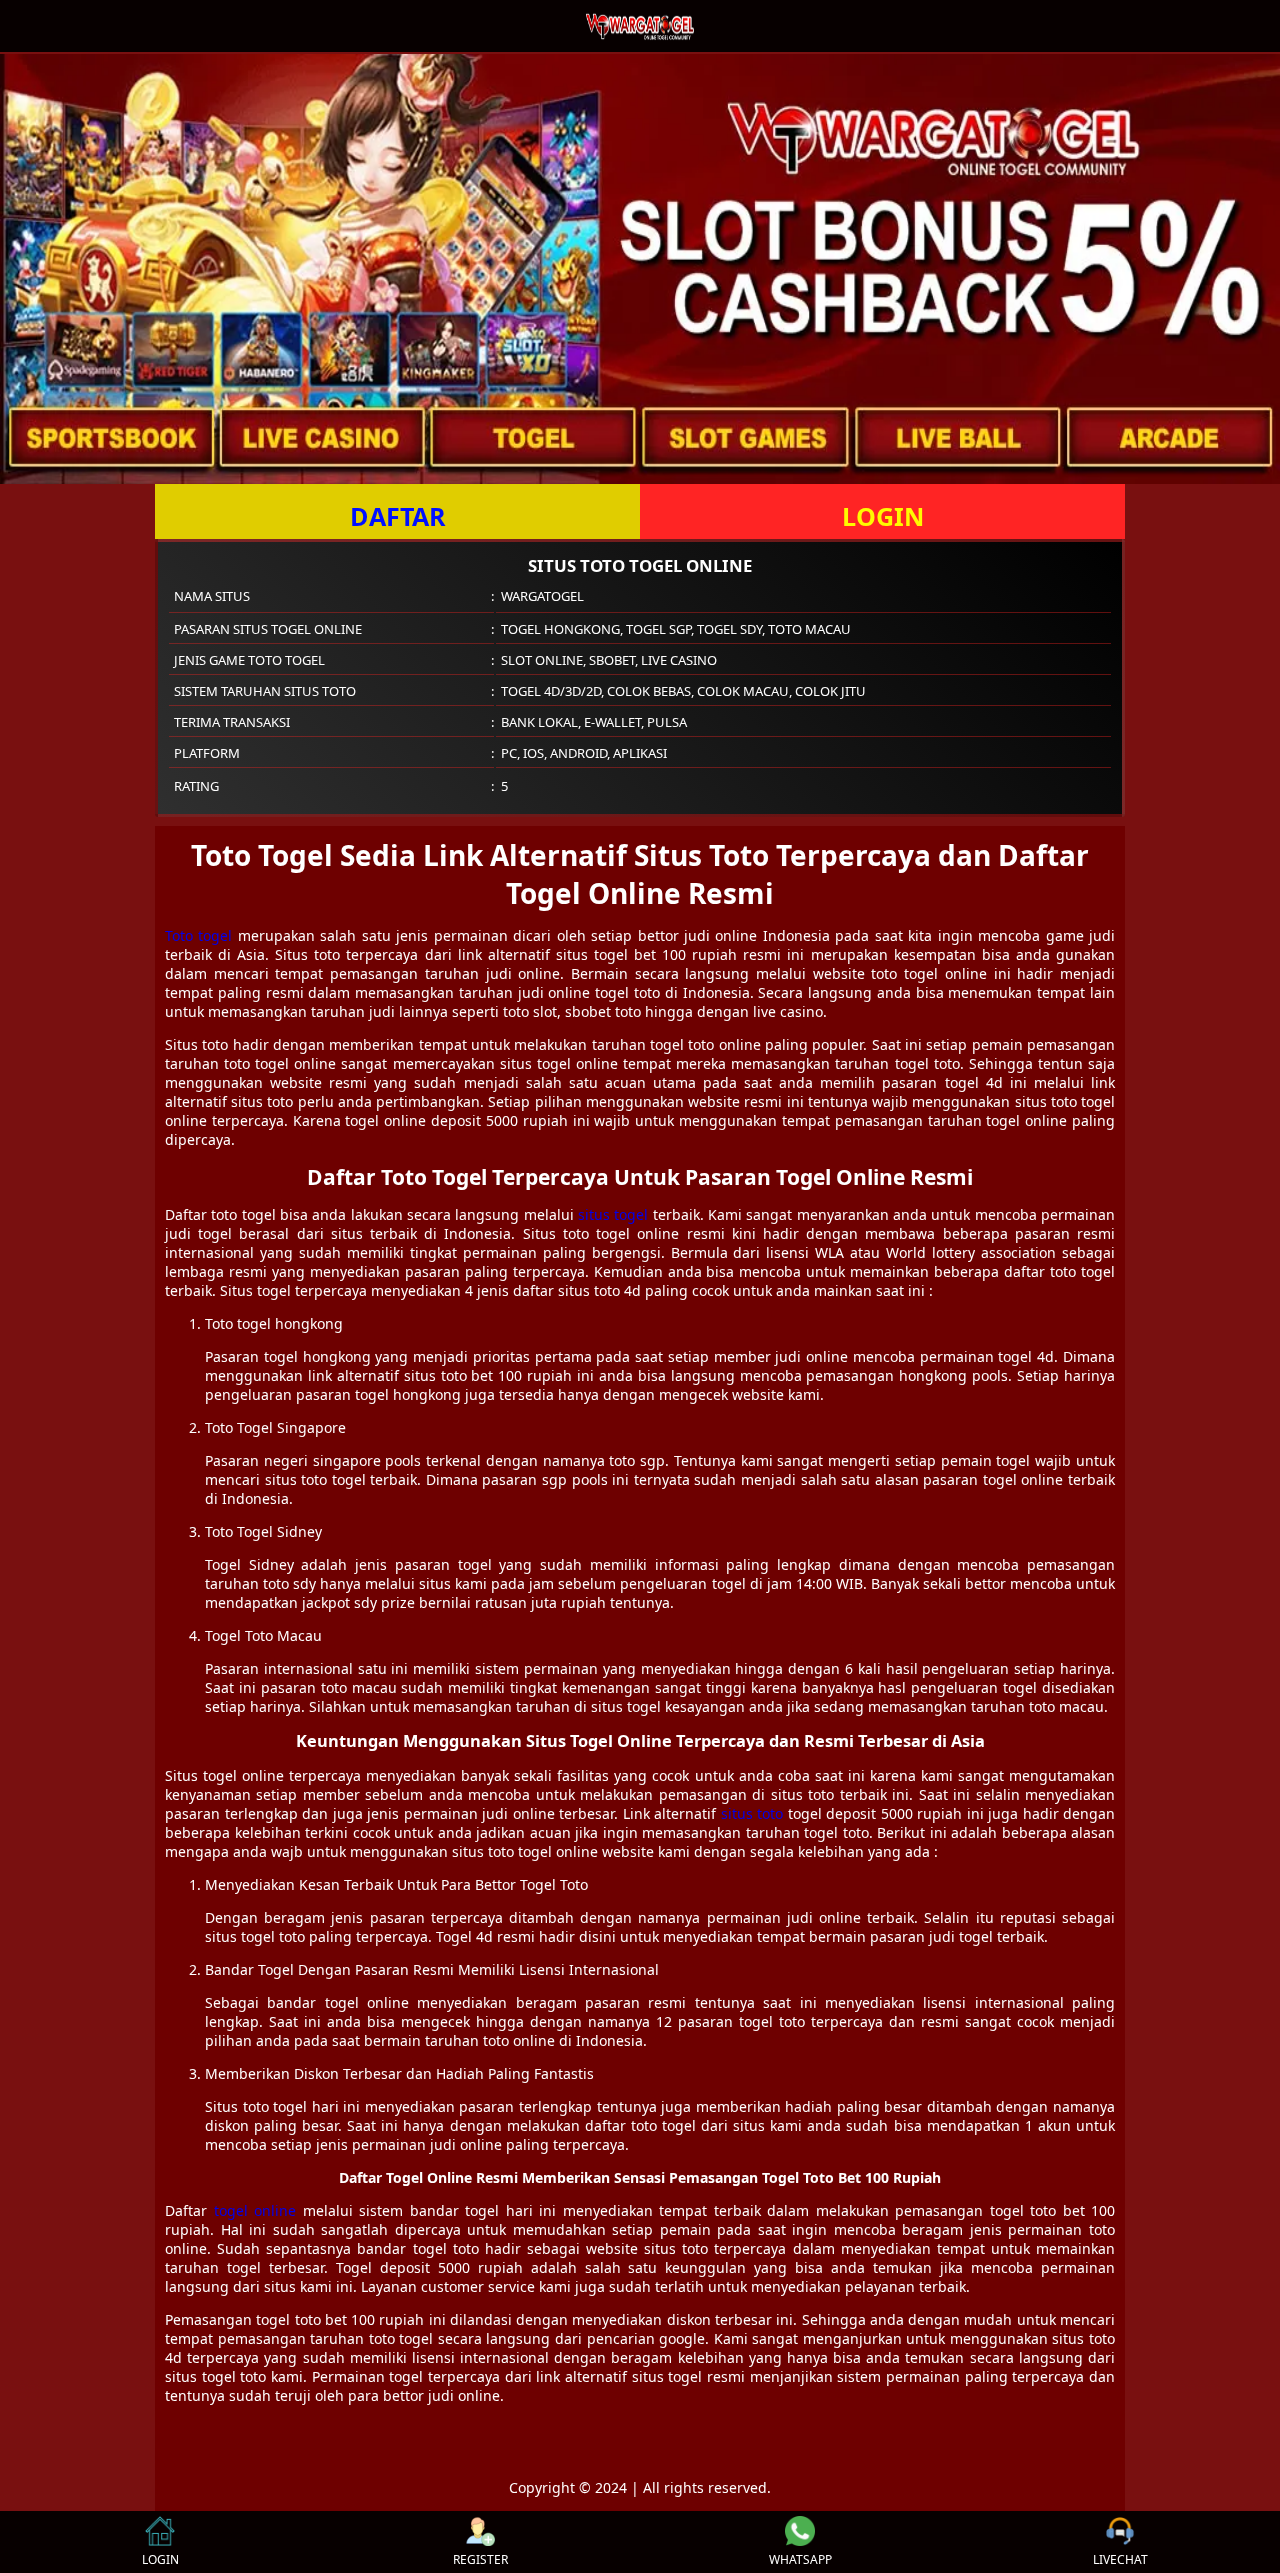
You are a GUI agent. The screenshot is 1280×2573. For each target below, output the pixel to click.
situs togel (613, 1214)
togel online (255, 2210)
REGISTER (480, 2559)
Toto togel (198, 935)
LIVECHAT (1120, 2559)
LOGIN (883, 516)
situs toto (752, 1813)
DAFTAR (398, 516)
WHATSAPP (800, 2559)
